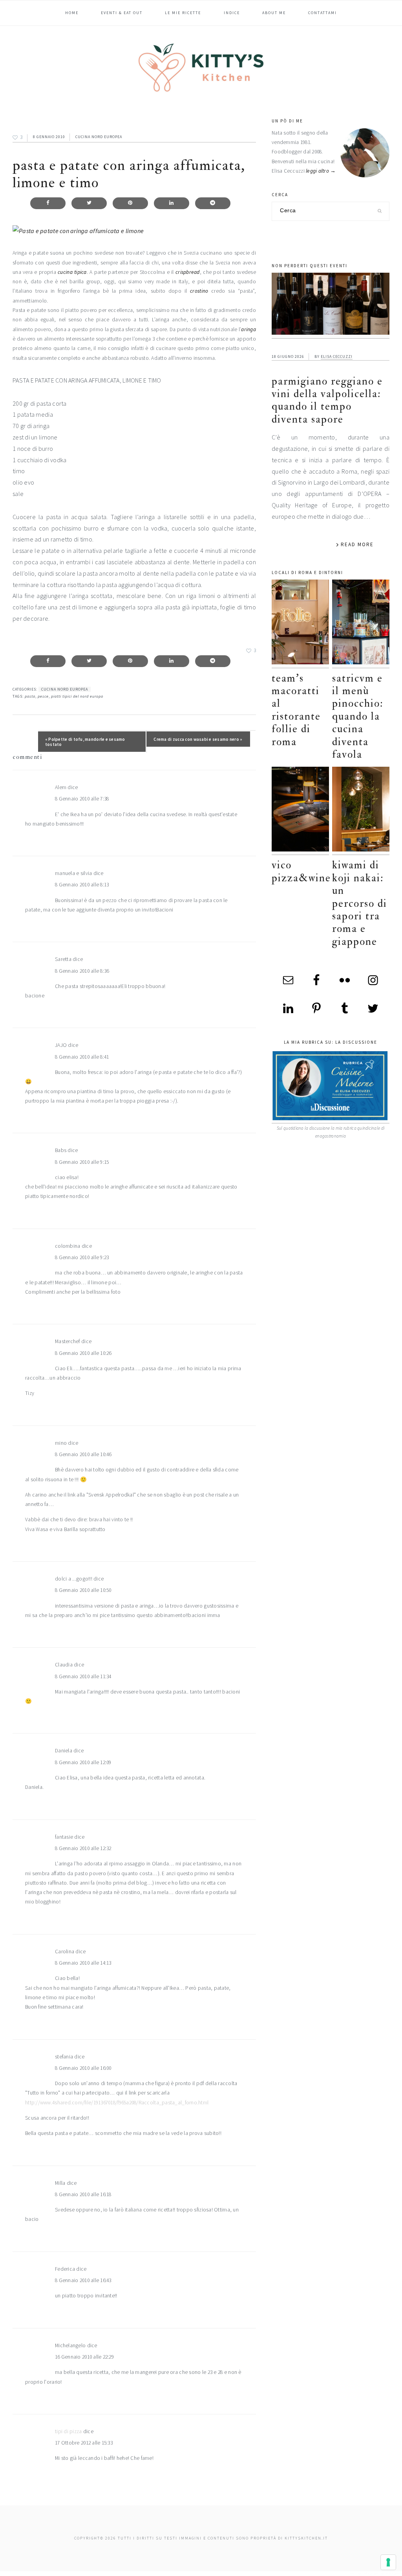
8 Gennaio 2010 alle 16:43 (83, 2280)
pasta (30, 696)
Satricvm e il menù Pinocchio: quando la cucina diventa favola (358, 716)
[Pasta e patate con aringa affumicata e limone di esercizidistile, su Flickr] (78, 231)
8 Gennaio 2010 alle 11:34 (83, 1676)
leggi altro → (321, 171)
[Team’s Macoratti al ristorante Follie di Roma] (300, 624)
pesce (43, 696)
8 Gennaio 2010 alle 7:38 (82, 799)
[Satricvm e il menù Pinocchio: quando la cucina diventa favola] (361, 624)
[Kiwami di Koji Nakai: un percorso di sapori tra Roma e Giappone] (361, 811)
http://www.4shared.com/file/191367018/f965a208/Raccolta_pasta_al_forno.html (117, 2103)
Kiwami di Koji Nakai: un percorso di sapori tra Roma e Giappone (360, 903)
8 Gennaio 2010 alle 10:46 (83, 1454)
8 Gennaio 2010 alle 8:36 (82, 971)
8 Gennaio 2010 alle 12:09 (83, 1762)
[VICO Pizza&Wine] (300, 811)
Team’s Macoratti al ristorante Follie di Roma (296, 710)
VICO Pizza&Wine (301, 871)
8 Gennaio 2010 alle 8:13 (82, 885)
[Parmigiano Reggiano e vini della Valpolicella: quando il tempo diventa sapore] (331, 306)
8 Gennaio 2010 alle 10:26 (83, 1353)
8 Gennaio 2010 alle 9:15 (82, 1162)
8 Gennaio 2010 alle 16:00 (83, 2068)
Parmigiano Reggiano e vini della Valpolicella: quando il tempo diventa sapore (327, 400)
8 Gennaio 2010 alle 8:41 (82, 1057)
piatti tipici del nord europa (77, 696)
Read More (357, 544)
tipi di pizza (69, 2431)
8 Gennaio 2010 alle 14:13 (83, 1963)
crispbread (188, 272)
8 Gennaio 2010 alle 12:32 (83, 1848)
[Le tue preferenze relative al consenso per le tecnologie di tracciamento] (388, 2562)
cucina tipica (72, 272)
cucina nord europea (99, 137)
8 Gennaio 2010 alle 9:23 (82, 1257)
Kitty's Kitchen (201, 67)
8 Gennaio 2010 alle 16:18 (83, 2194)
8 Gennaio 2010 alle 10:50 (83, 1590)
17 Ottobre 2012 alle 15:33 (84, 2443)
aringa (249, 329)
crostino (199, 291)
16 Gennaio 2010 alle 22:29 (84, 2357)
